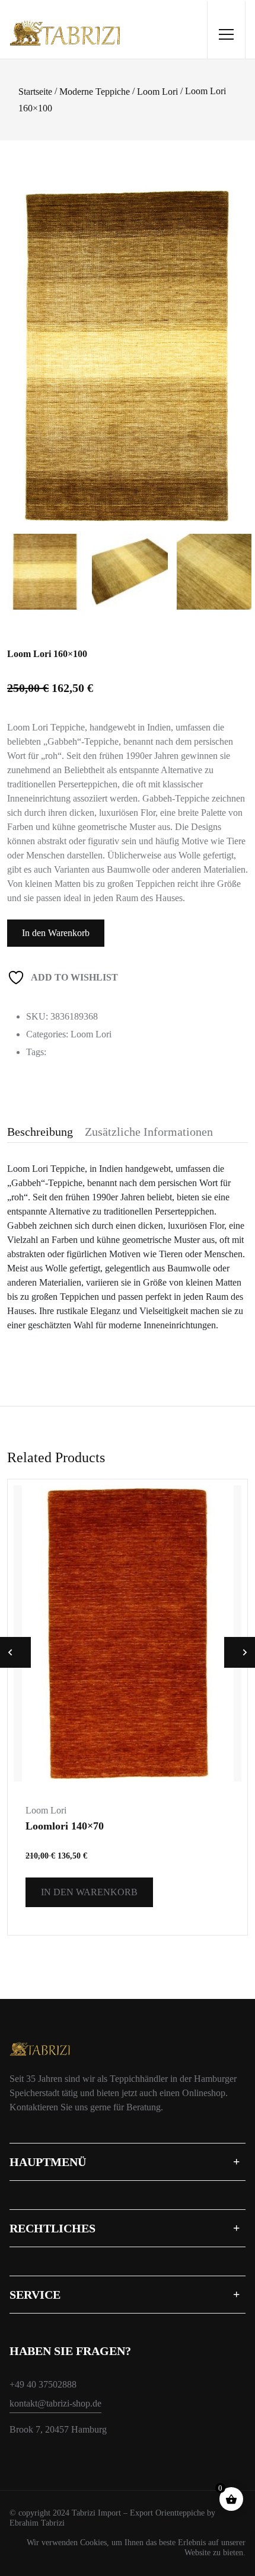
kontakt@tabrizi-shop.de (55, 2403)
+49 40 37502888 (43, 2384)
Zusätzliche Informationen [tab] (149, 1132)
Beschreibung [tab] (40, 1132)
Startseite (35, 92)
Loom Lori (157, 92)
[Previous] (27, 336)
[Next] (237, 336)
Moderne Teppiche (95, 92)
